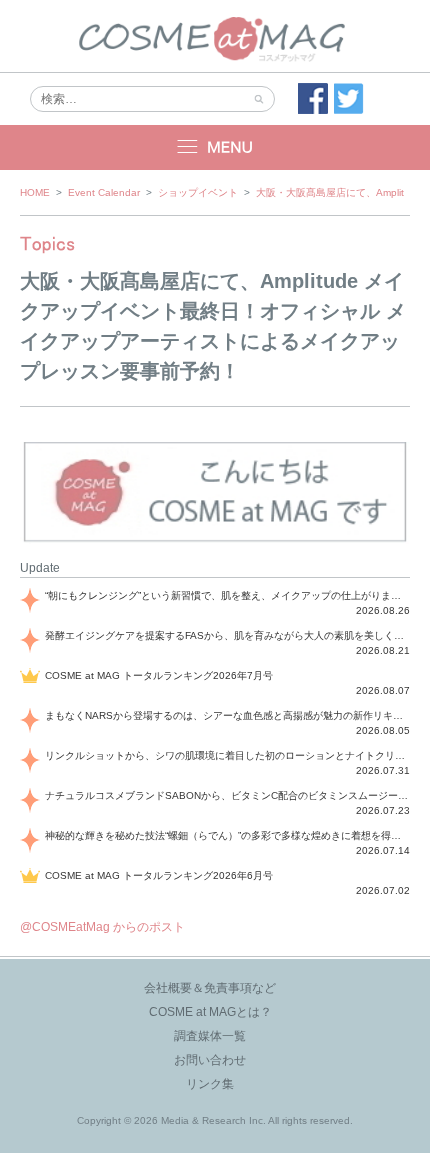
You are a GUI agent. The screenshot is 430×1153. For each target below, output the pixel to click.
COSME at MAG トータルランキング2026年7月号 (159, 675)
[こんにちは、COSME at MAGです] (215, 540)
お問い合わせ (210, 1060)
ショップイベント (198, 192)
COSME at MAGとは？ (210, 1012)
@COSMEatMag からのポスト (102, 927)
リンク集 (210, 1084)
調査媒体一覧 (210, 1036)
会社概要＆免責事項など (210, 988)
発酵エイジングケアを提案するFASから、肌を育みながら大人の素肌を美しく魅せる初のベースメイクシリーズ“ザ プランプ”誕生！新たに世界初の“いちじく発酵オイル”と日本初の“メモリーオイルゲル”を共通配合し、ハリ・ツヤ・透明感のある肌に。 (227, 635)
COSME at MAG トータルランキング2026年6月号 (159, 875)
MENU (215, 147)
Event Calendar (104, 192)
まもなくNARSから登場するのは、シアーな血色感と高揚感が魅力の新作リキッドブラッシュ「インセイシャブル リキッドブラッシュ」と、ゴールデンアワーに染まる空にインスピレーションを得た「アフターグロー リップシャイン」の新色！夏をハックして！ (227, 715)
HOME (35, 192)
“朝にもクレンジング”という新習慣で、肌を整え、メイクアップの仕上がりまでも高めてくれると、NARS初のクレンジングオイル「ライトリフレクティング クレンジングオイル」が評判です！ (227, 595)
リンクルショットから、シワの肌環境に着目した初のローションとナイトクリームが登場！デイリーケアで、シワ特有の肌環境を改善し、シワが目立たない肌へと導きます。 (227, 755)
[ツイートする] (349, 99)
